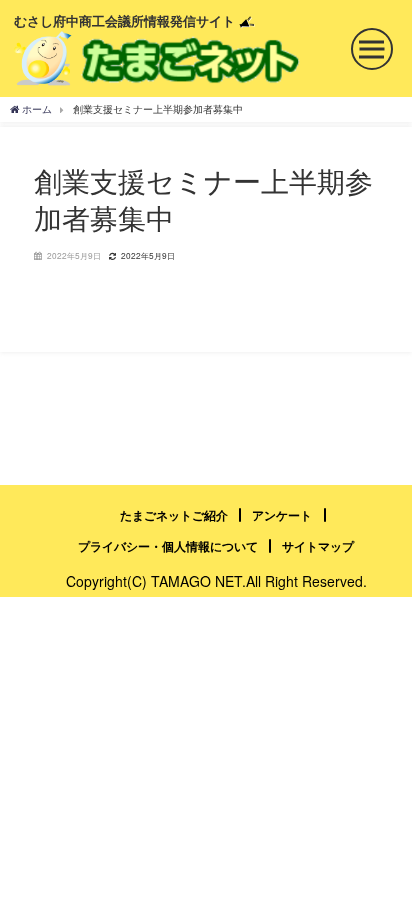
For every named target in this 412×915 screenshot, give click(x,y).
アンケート (282, 515)
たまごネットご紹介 (174, 515)
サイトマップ (318, 546)
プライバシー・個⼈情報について (168, 546)
